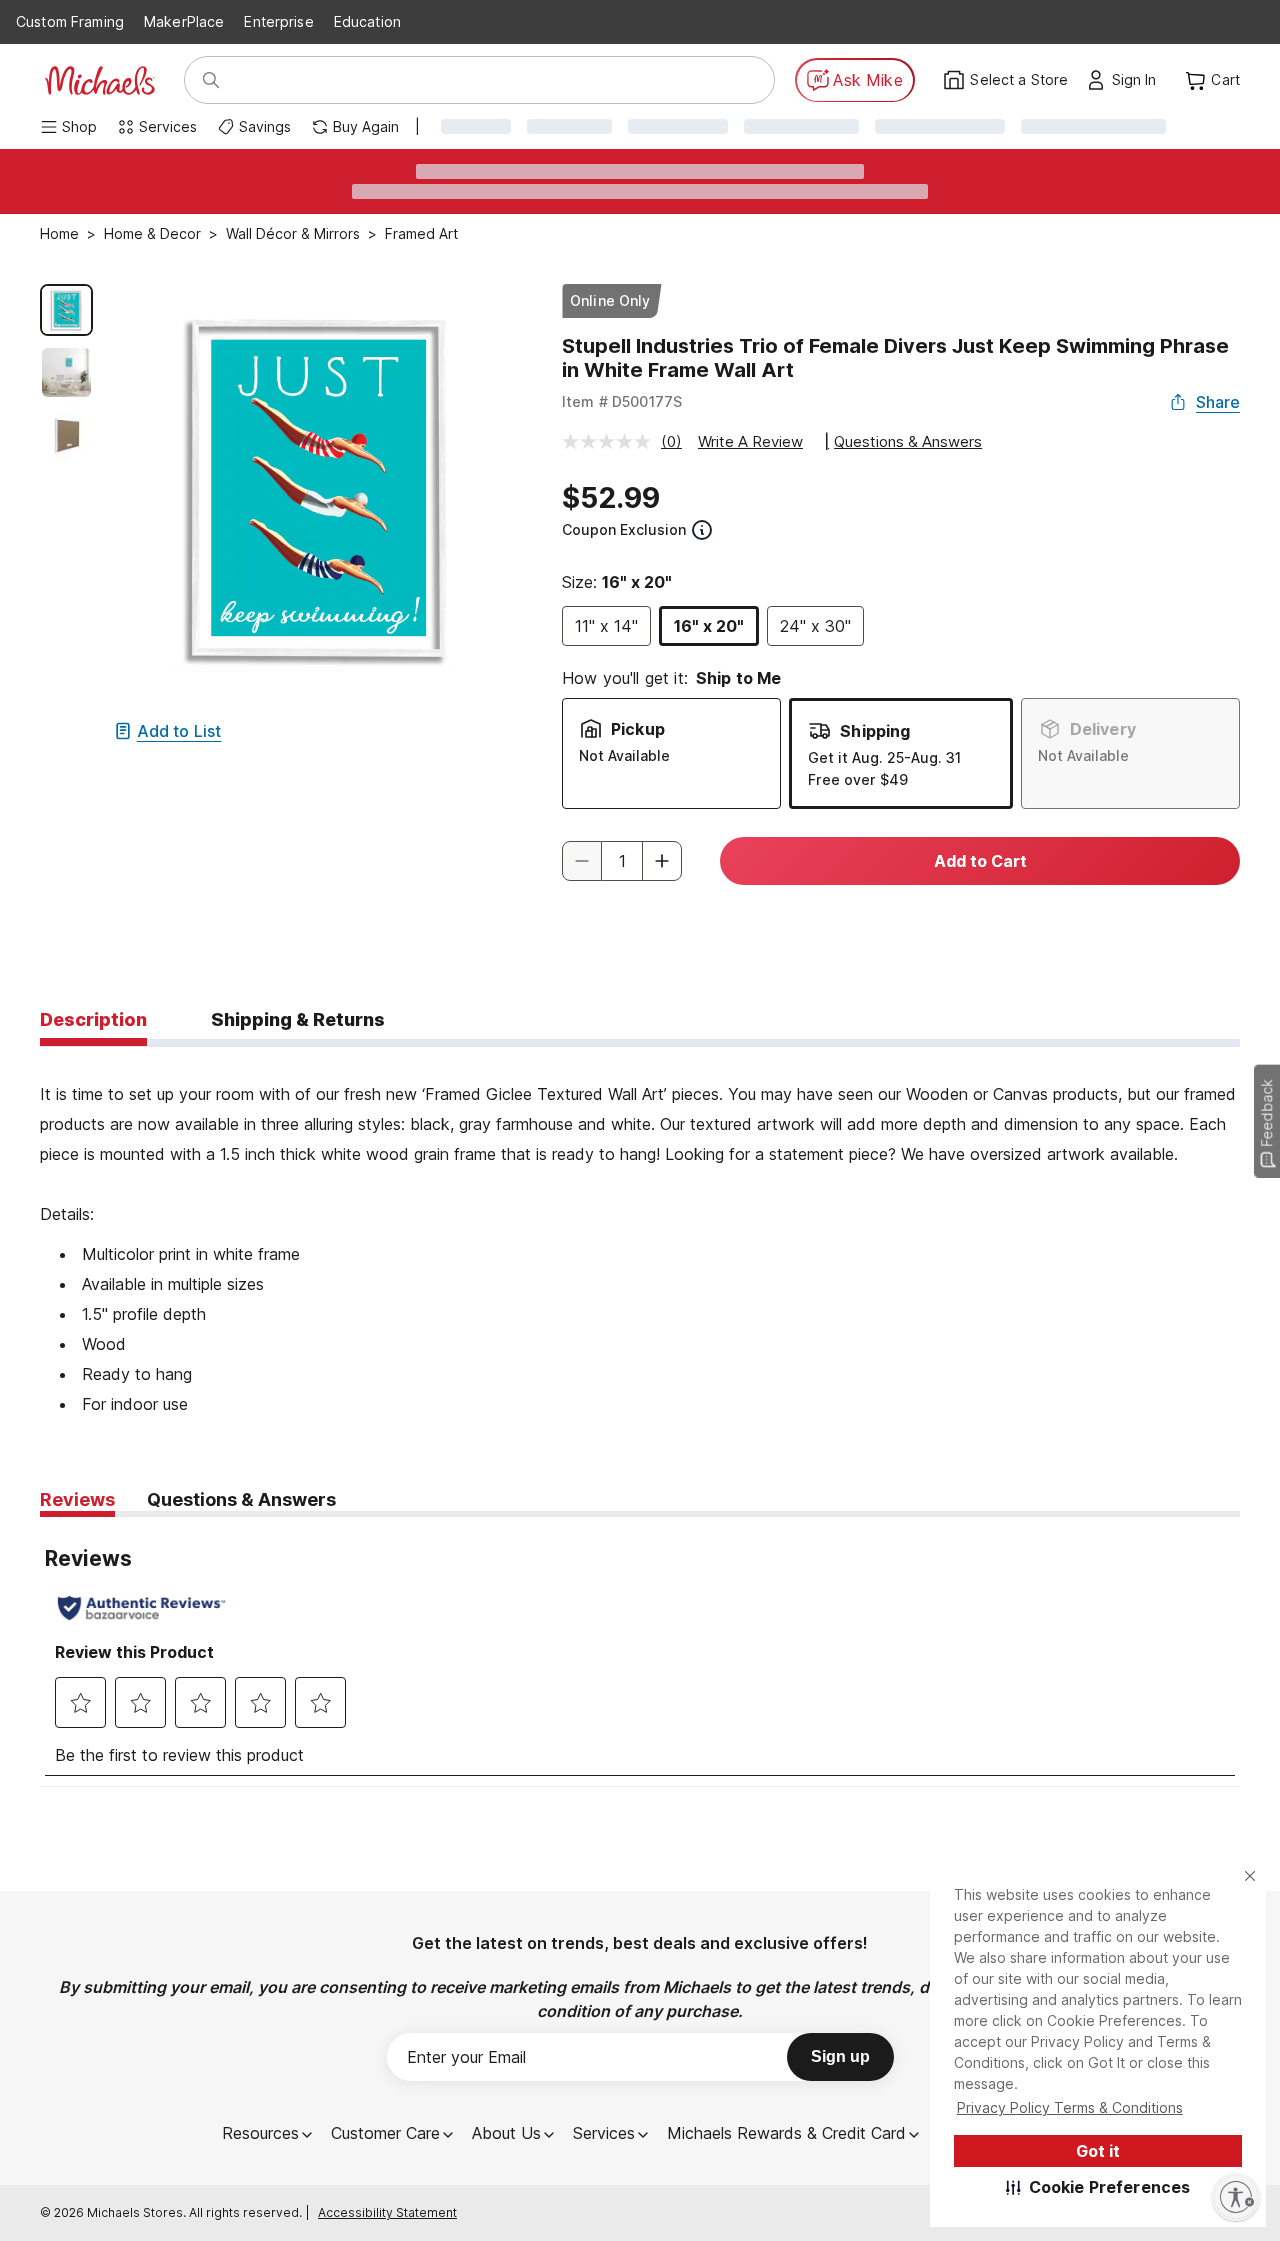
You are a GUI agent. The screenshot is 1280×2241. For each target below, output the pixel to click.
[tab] (93, 1021)
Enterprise (278, 21)
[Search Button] (211, 80)
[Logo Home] (100, 80)
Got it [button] (1098, 2151)
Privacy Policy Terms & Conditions (1070, 2107)
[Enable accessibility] (1236, 2197)
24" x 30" (815, 626)
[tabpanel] (640, 1233)
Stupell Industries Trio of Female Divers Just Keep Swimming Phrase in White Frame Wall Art (895, 358)
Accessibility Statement (387, 2212)
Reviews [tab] (77, 1499)
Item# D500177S (622, 401)
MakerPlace (184, 21)
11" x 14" (606, 626)
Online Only (610, 300)
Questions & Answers (908, 441)
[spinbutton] (622, 861)
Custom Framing (70, 21)
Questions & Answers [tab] (241, 1499)
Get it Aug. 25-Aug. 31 (884, 757)
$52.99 (611, 498)
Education (367, 21)
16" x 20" (709, 626)
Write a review (750, 441)
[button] (1098, 2187)
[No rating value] (611, 441)
